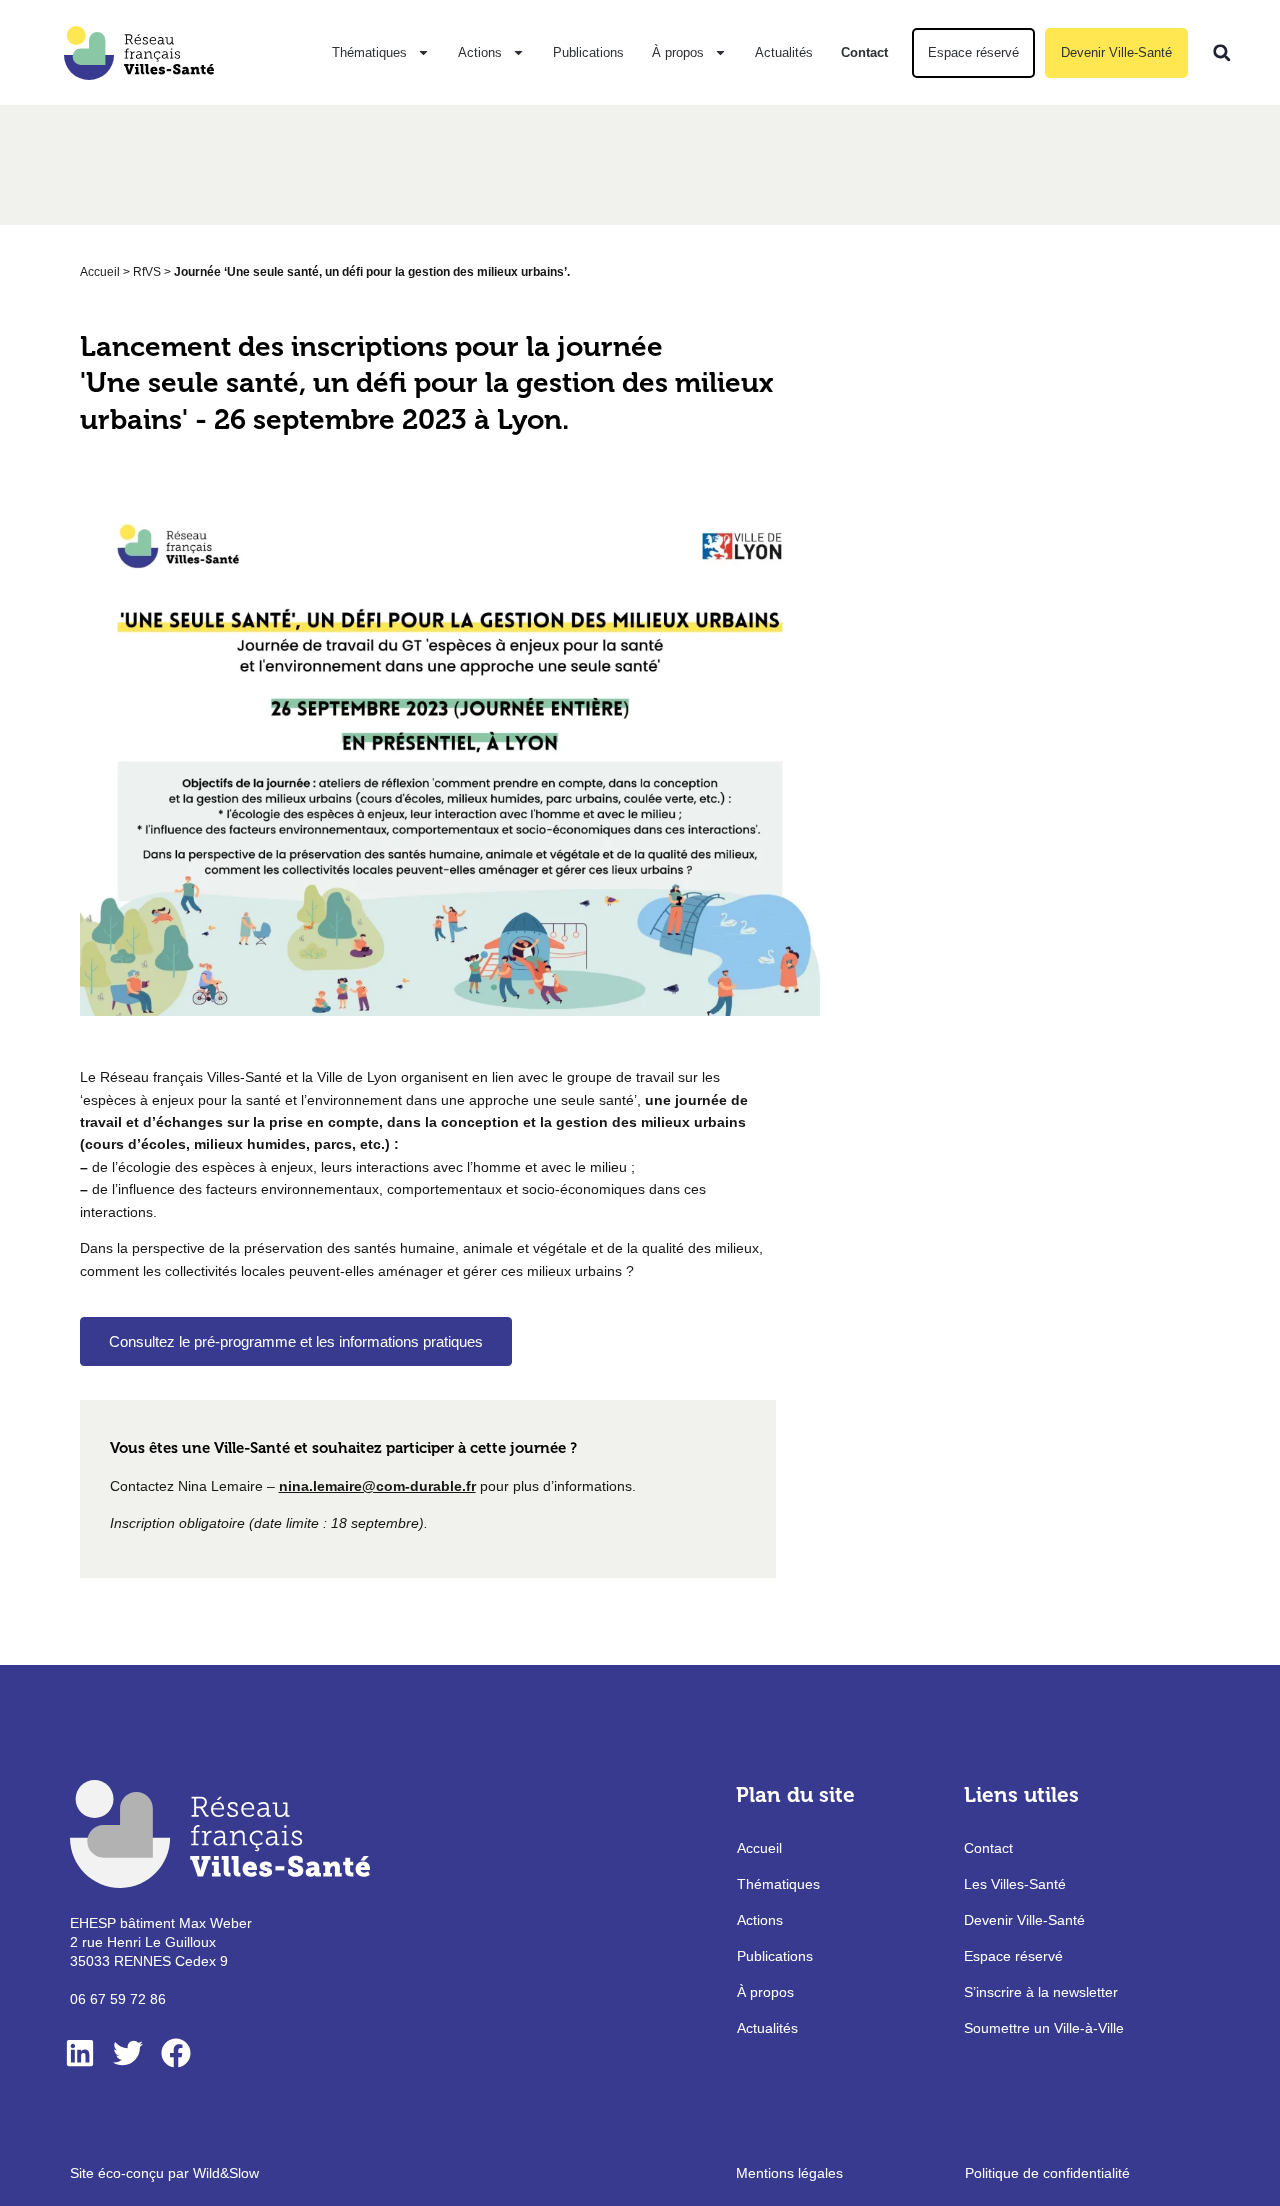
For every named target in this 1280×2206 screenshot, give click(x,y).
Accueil (100, 272)
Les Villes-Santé (1015, 1884)
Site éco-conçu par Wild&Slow (164, 2173)
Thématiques (369, 52)
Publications (588, 52)
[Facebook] (176, 2053)
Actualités (784, 52)
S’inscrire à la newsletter (1041, 1992)
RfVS (147, 272)
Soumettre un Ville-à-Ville (1044, 2028)
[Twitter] (128, 2053)
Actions (480, 52)
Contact (864, 52)
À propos (678, 52)
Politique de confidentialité (1047, 2173)
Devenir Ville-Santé (1116, 52)
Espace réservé (973, 52)
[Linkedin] (80, 2053)
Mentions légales (789, 2173)
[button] (1221, 52)
